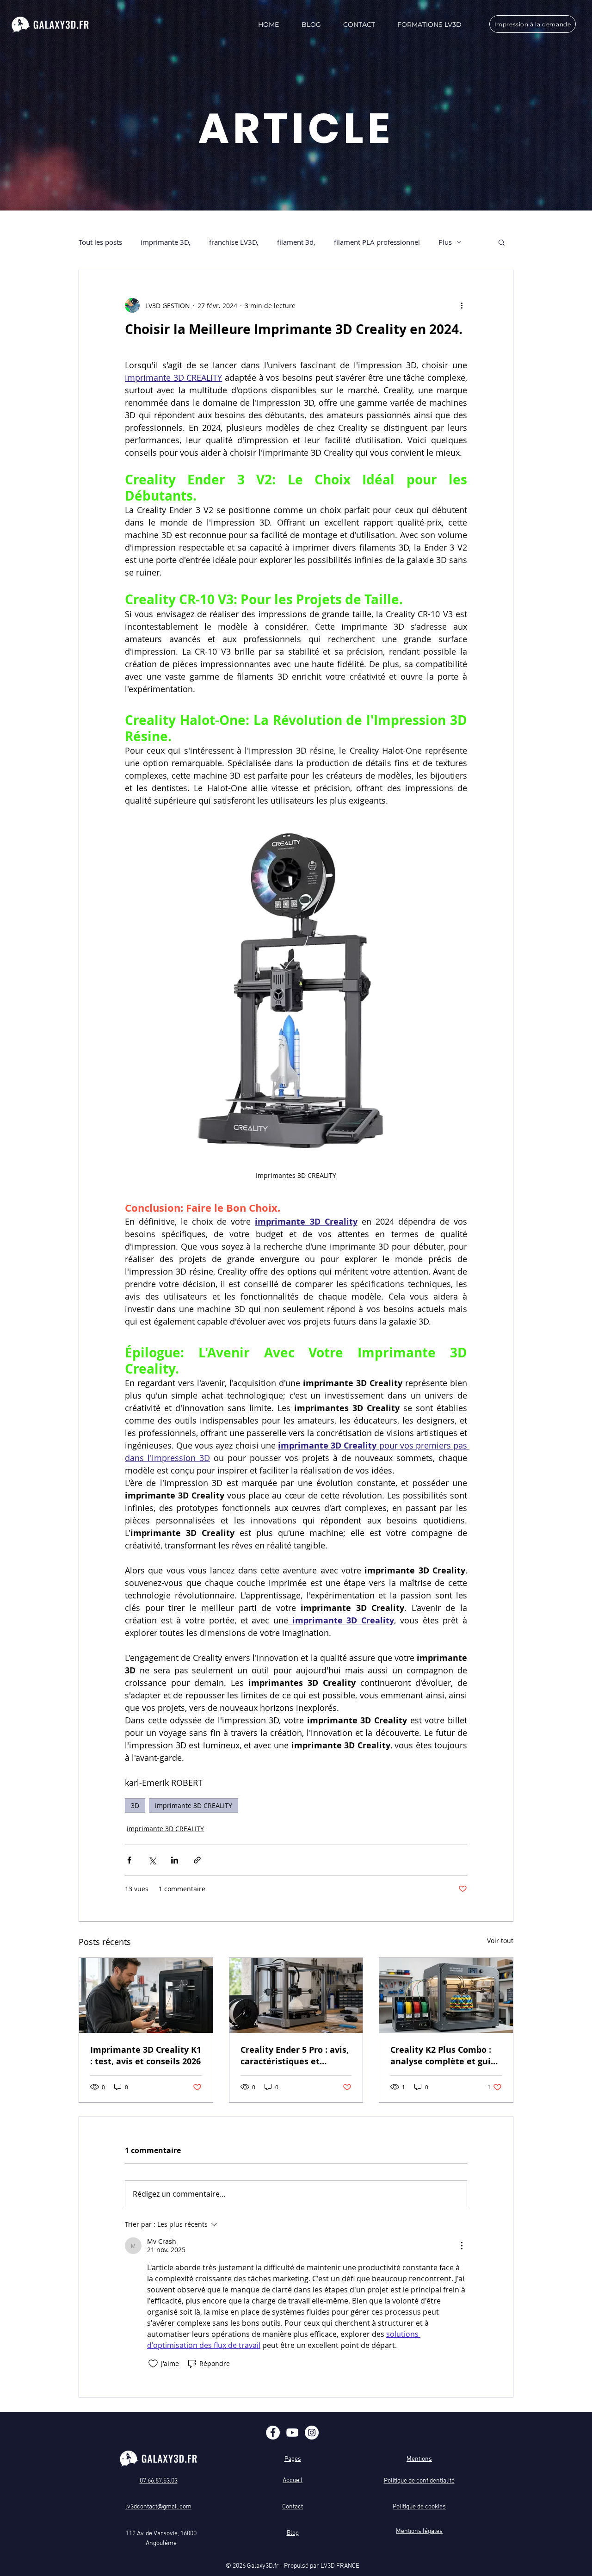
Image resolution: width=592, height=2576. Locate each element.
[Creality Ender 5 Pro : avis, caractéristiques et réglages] (296, 1995)
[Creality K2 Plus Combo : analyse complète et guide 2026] (446, 1995)
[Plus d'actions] (462, 305)
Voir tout (500, 1941)
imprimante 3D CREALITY (194, 1805)
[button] (502, 242)
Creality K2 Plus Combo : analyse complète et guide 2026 (446, 2056)
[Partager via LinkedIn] (175, 1860)
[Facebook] (273, 2433)
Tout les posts (100, 242)
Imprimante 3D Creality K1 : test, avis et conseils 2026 (146, 2056)
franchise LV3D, (234, 242)
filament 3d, (296, 242)
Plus (445, 242)
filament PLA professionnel (377, 242)
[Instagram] (312, 2433)
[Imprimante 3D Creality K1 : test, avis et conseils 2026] (146, 1995)
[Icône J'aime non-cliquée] (153, 2364)
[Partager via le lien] (197, 1860)
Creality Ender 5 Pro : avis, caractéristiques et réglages (295, 2056)
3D (135, 1805)
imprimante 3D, (166, 242)
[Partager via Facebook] (129, 1860)
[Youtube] (292, 2433)
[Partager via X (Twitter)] (152, 1860)
